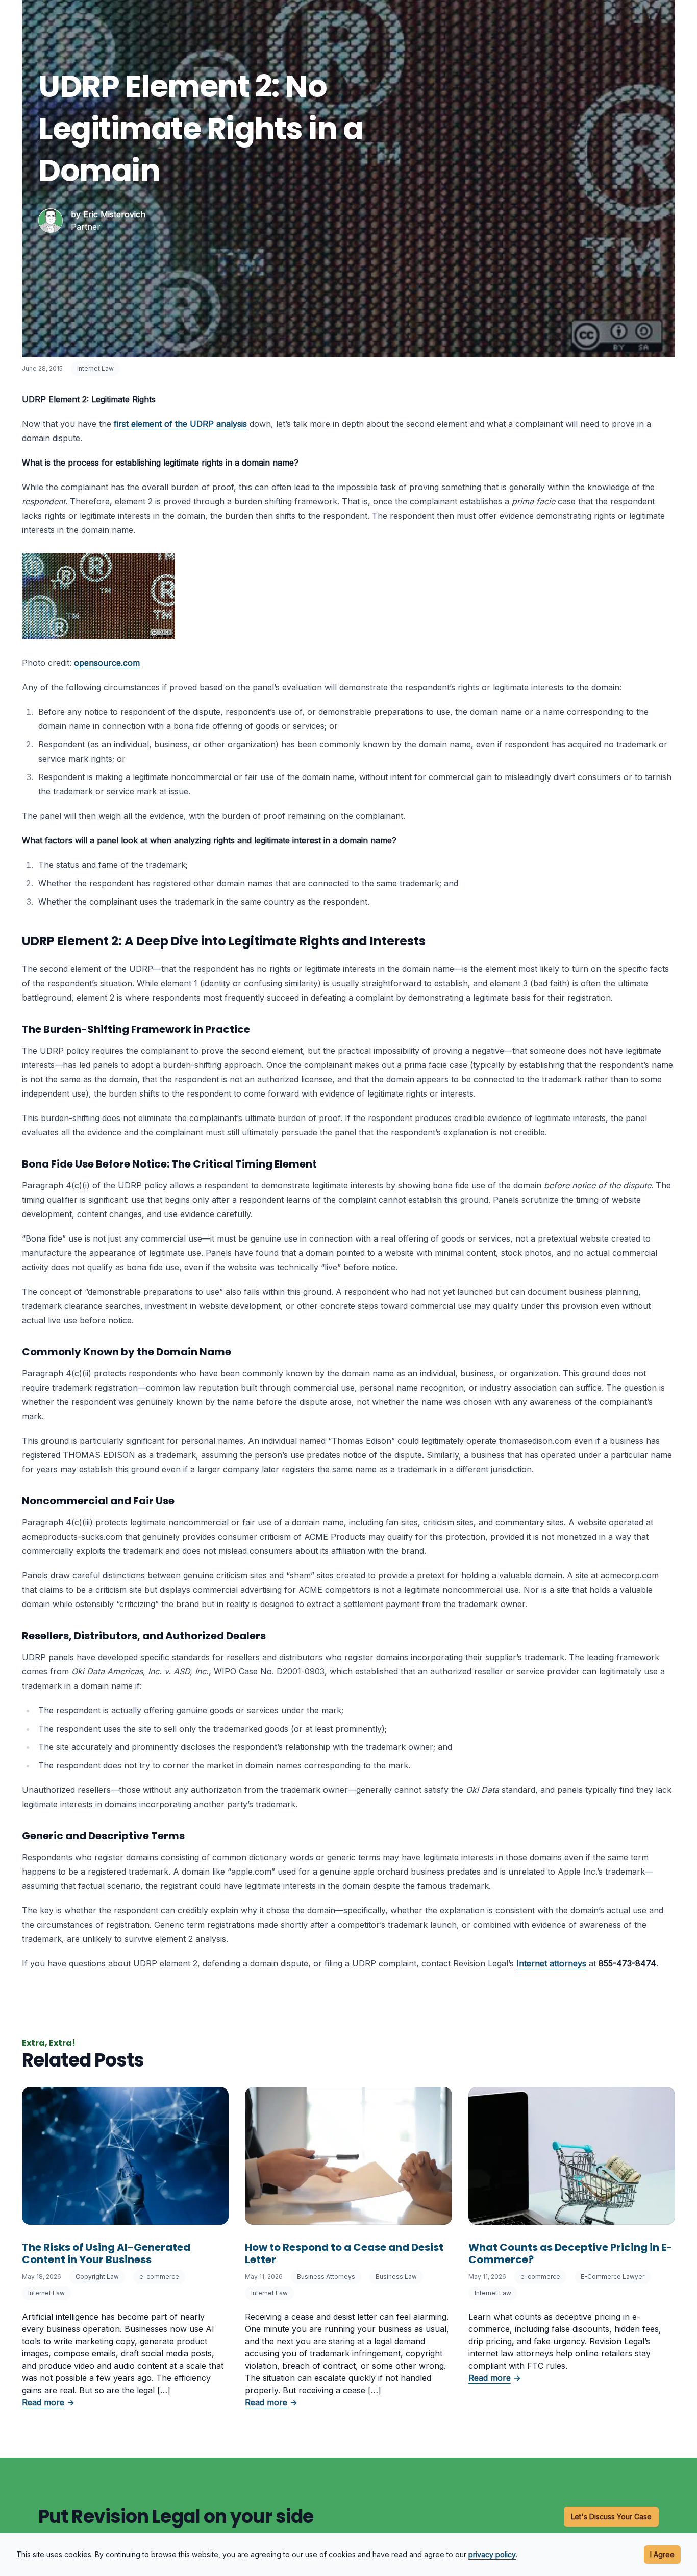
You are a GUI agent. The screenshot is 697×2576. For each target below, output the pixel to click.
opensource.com (107, 663)
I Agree (662, 2554)
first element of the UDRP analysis (180, 424)
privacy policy (492, 2554)
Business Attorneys (326, 2277)
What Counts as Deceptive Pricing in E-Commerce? (570, 2253)
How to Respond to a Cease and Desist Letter (344, 2253)
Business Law (396, 2277)
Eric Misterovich (114, 214)
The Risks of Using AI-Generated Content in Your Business (106, 2253)
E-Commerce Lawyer (613, 2277)
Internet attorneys (551, 1963)
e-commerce (159, 2277)
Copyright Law (97, 2277)
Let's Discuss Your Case (611, 2517)
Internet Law (95, 368)
